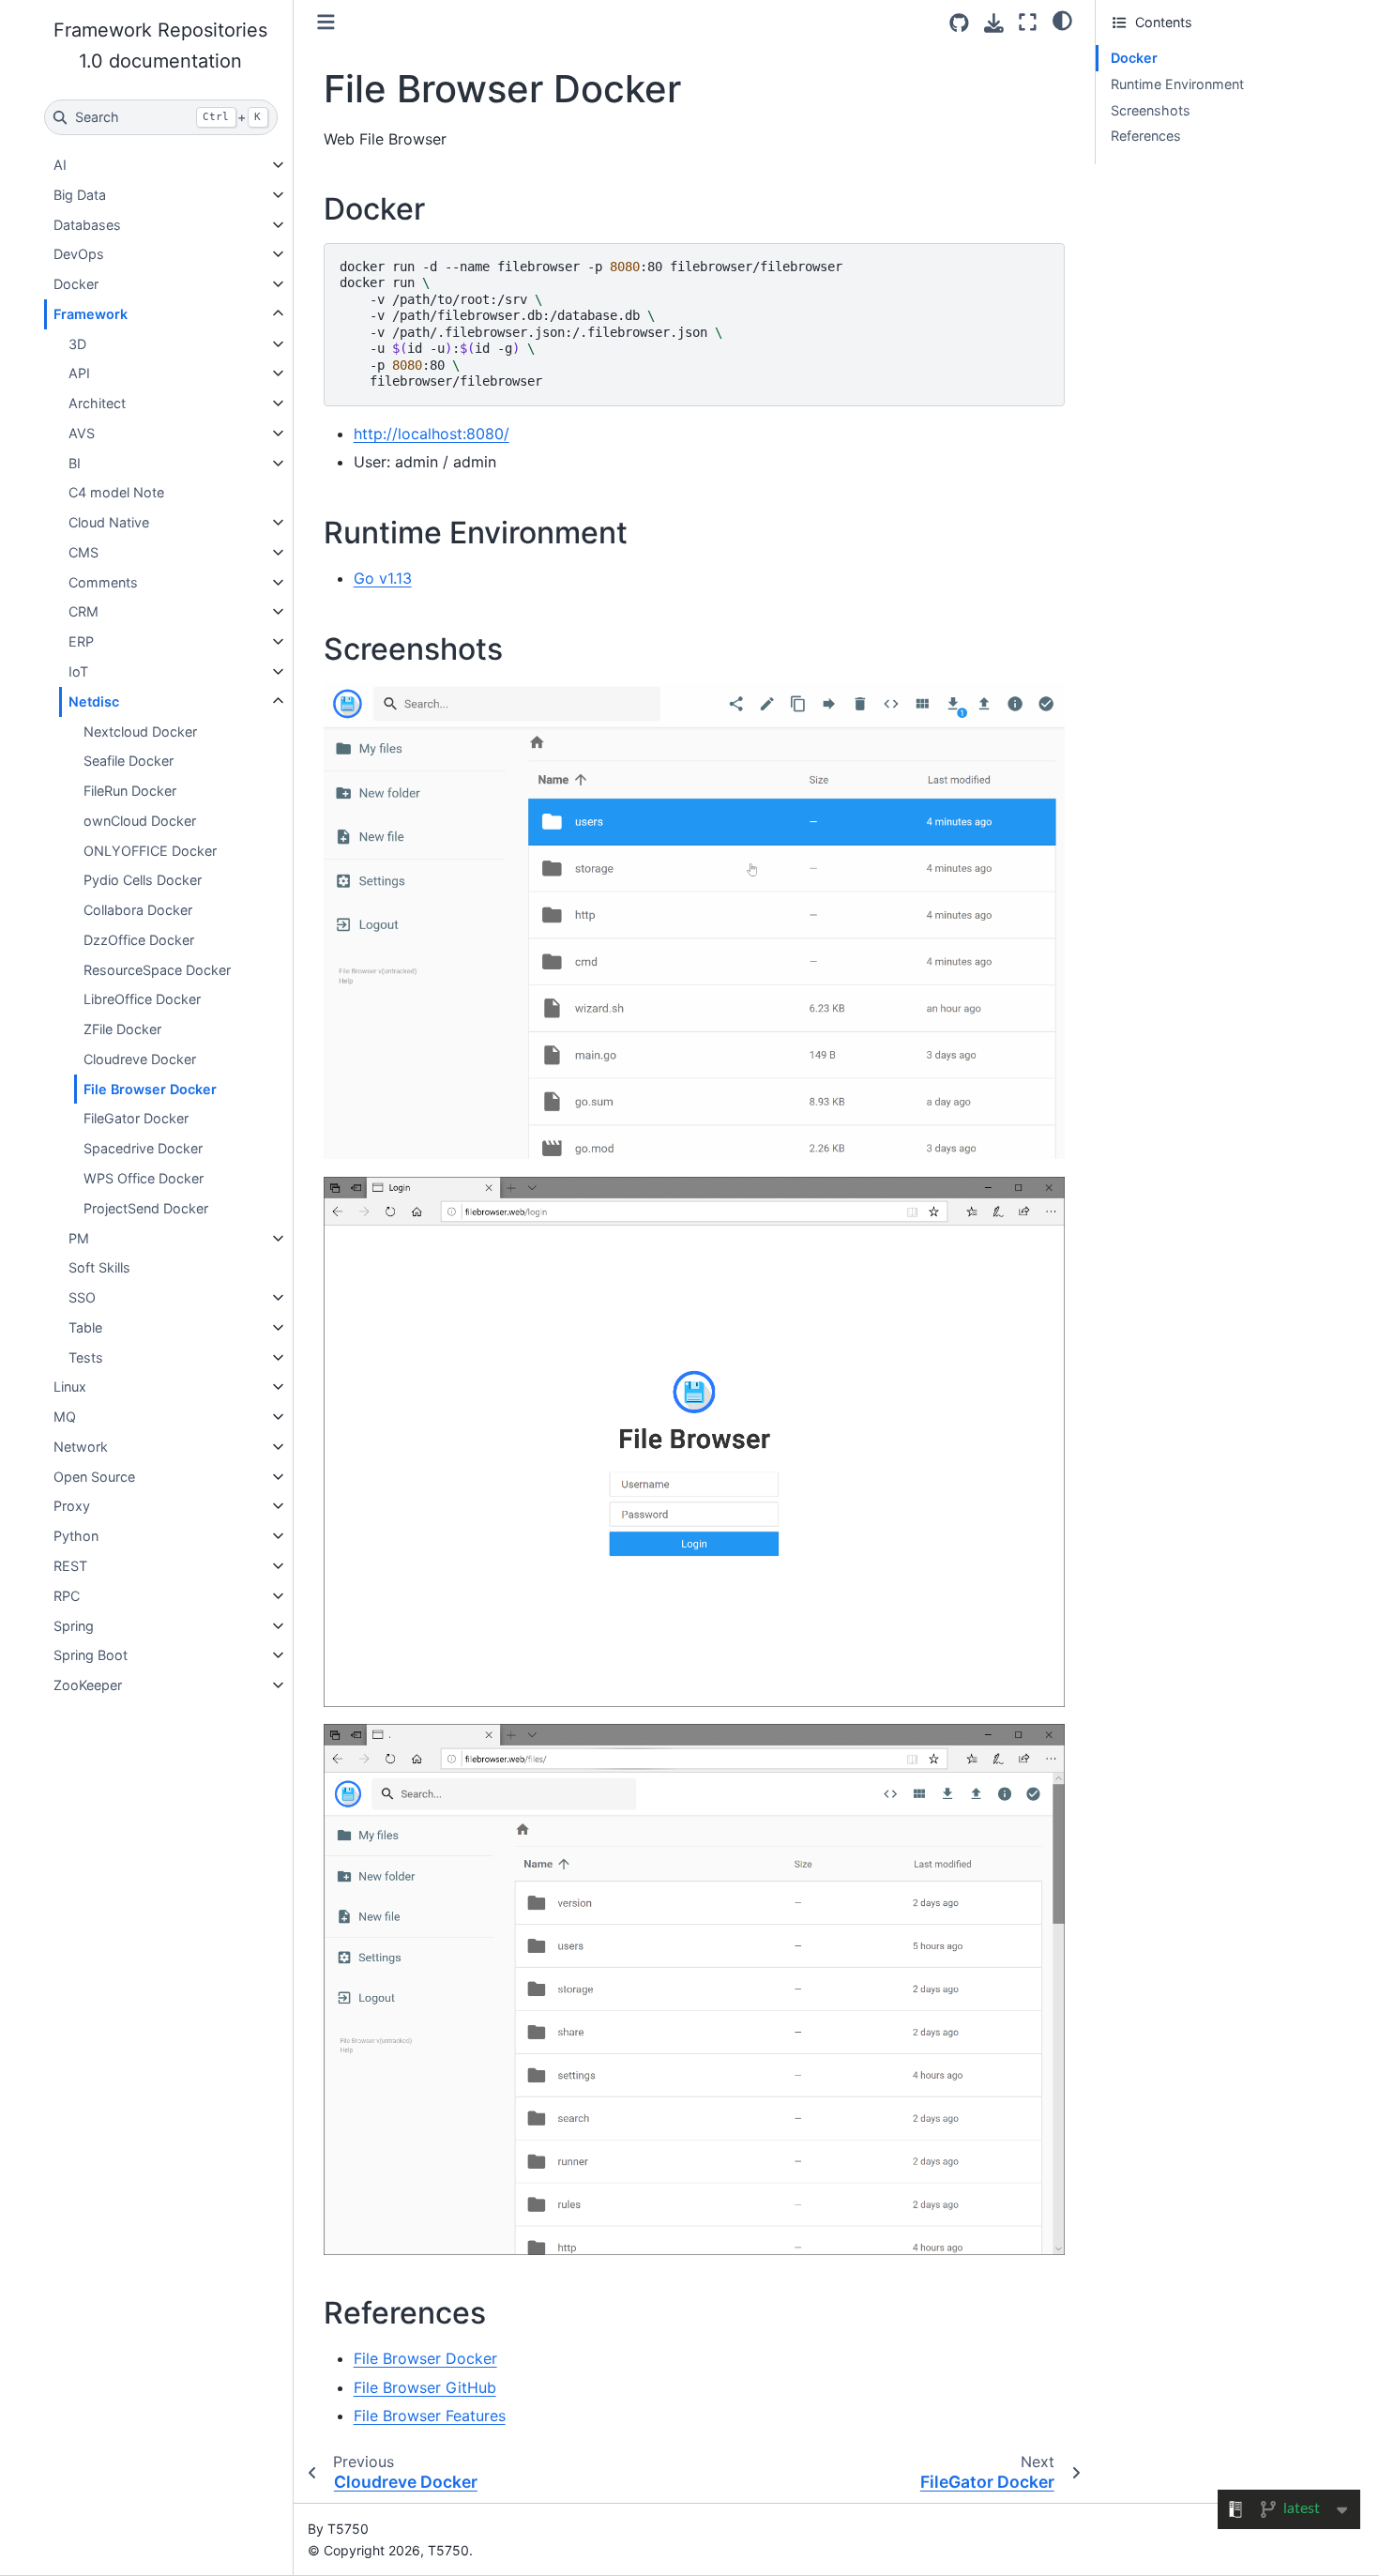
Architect (97, 403)
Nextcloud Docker (140, 732)
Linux (70, 1387)
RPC (67, 1596)
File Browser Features (430, 2416)
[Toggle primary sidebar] (326, 22)
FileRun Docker (130, 791)
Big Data (80, 195)
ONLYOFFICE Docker (150, 851)
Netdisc (94, 701)
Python (76, 1536)
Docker (76, 284)
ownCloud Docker (140, 821)
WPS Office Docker (144, 1178)
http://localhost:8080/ (432, 434)
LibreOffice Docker (142, 999)
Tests (86, 1357)
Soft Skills (99, 1267)
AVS (82, 433)
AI (60, 165)
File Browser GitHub (425, 2387)
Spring (74, 1626)
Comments (103, 582)
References (1146, 136)
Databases (87, 225)
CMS (83, 552)
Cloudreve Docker (140, 1059)
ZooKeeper (88, 1685)
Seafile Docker (129, 761)
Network (81, 1447)
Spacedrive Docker (143, 1148)
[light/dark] (1062, 20)
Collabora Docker (138, 910)
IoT (78, 671)
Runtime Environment (1177, 84)
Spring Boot (91, 1655)
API (79, 373)
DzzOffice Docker (139, 940)
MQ (65, 1417)
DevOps (79, 254)
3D (77, 344)
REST (70, 1566)
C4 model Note (116, 492)
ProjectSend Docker (146, 1208)
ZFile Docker (122, 1029)
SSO (82, 1297)
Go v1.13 (383, 578)
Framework (91, 314)
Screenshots (1151, 110)
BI (75, 463)
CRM (83, 611)
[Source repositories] (959, 23)
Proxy (72, 1506)
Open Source (94, 1477)
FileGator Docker (136, 1118)
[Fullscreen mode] (1028, 22)
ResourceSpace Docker (157, 970)
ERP (81, 641)
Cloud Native (109, 522)
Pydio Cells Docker (143, 880)
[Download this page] (994, 23)
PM (79, 1238)
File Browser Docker (150, 1089)
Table (85, 1327)
